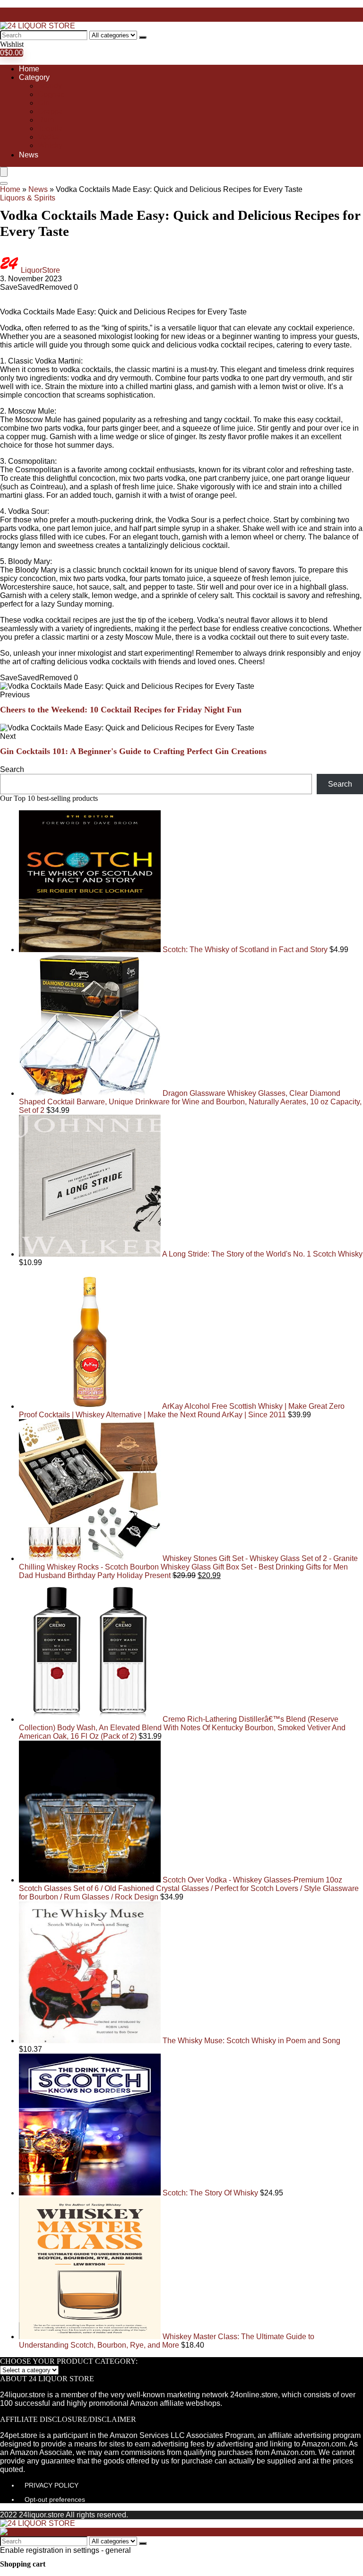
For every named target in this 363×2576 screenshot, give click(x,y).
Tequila (50, 128)
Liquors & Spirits (28, 198)
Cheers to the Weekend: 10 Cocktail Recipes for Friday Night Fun (121, 710)
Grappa (50, 111)
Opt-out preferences (55, 2499)
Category (34, 77)
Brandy (50, 86)
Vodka (48, 137)
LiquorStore (40, 270)
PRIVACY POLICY (52, 2485)
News (29, 155)
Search (12, 769)
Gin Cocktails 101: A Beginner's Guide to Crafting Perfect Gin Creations (133, 751)
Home (29, 69)
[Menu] (4, 172)
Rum (46, 120)
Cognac (51, 94)
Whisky (50, 145)
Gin (44, 103)
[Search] (143, 37)
